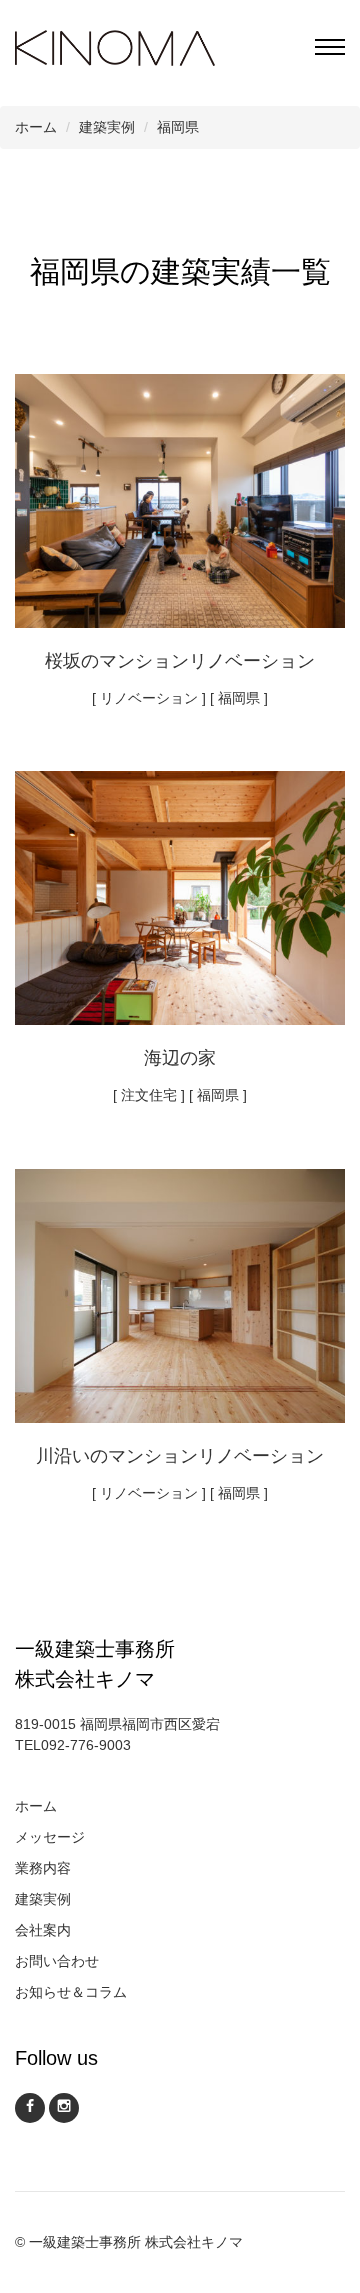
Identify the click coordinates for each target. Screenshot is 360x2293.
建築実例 (43, 1899)
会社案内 (43, 1930)
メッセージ (50, 1837)
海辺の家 (180, 1058)
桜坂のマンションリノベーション (180, 661)
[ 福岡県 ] (239, 698)
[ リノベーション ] (149, 698)
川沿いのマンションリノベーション (180, 1456)
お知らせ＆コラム (71, 1992)
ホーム (36, 1806)
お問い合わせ (57, 1961)
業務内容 (43, 1868)
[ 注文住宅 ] (149, 1095)
